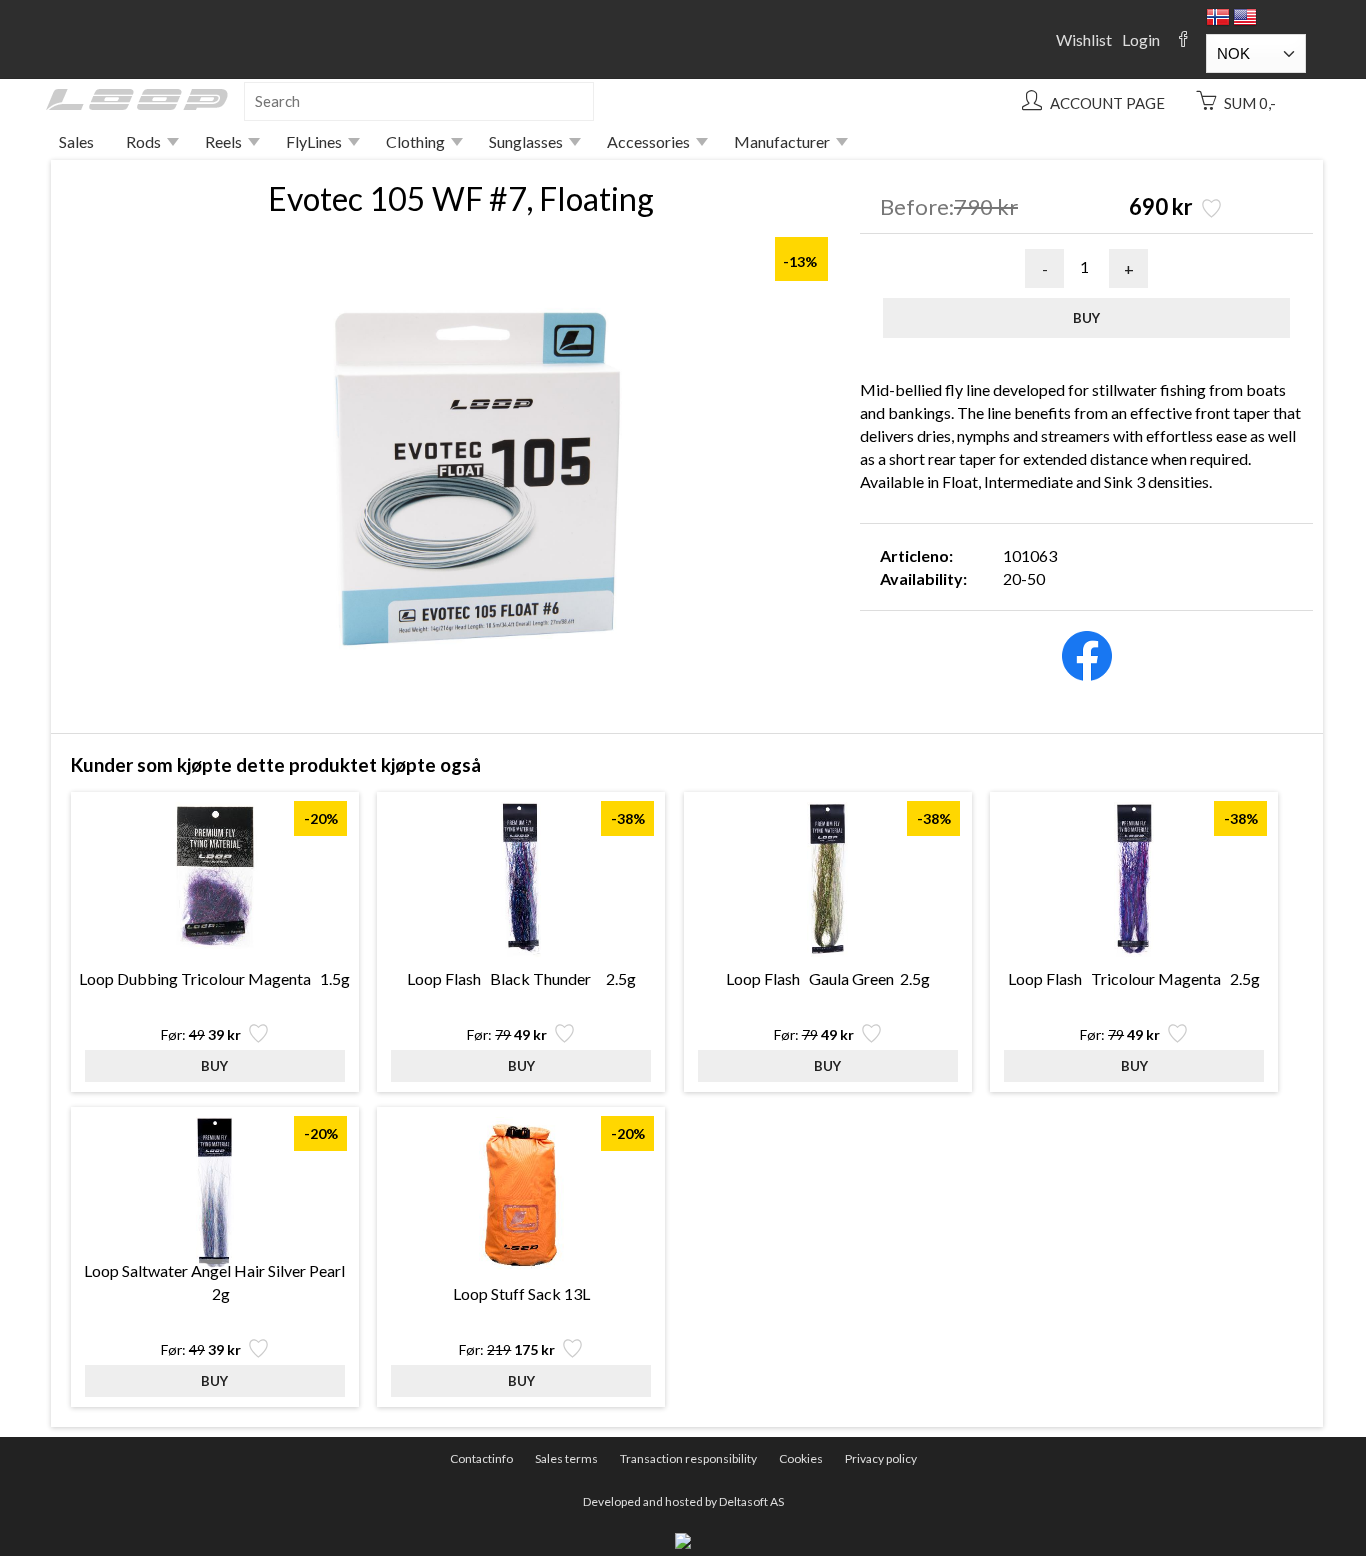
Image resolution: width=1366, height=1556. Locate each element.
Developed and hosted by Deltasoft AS (683, 1501)
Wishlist (1084, 39)
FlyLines (314, 141)
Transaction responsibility (688, 1458)
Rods (143, 141)
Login (1141, 39)
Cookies (801, 1458)
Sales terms (566, 1458)
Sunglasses (526, 141)
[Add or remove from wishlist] (1209, 210)
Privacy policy (881, 1458)
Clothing (415, 141)
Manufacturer (782, 141)
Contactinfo (481, 1458)
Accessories (648, 141)
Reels (223, 141)
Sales (76, 141)
